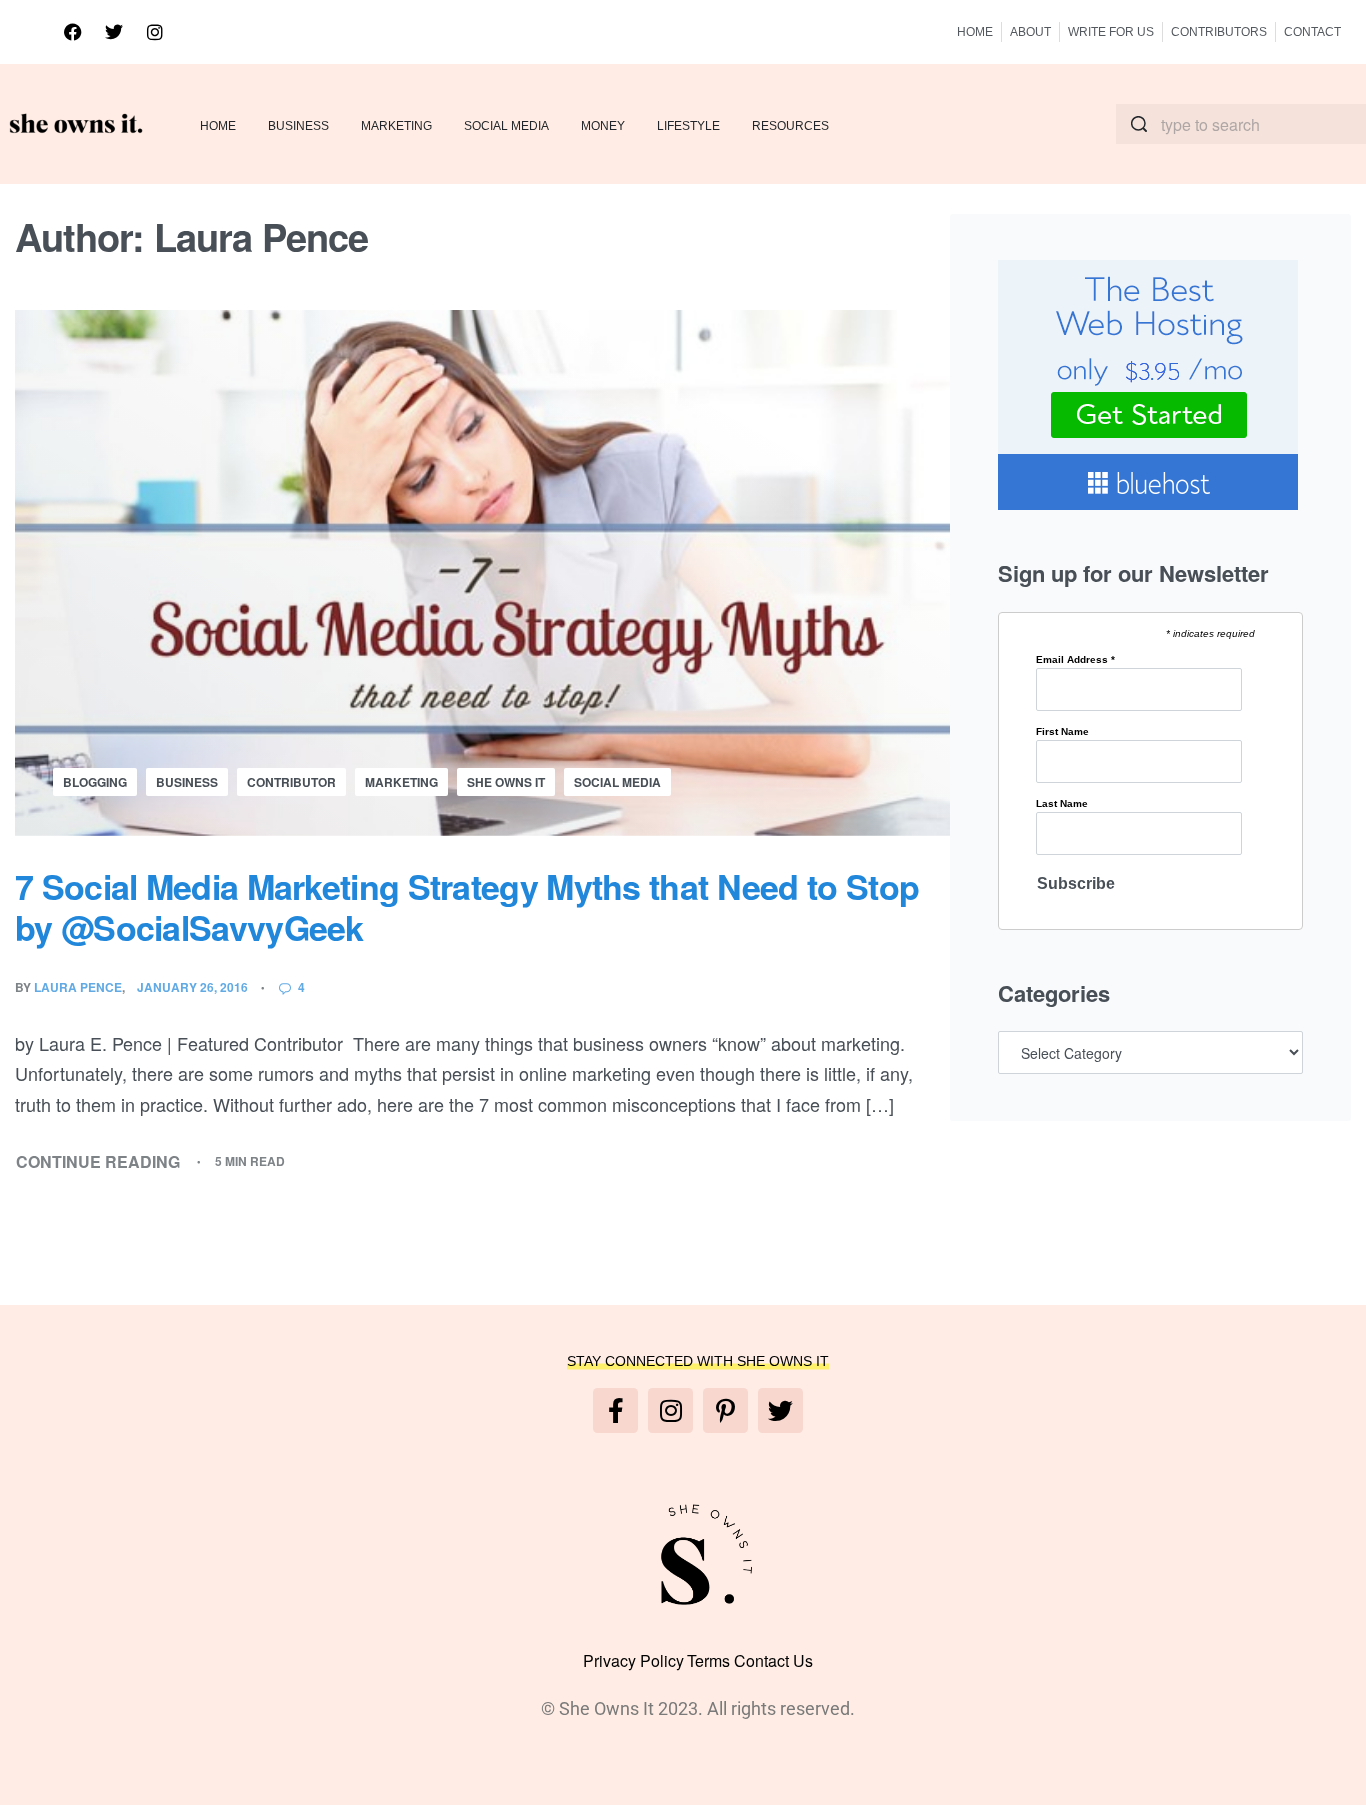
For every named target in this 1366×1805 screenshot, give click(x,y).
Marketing (401, 782)
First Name (1062, 732)
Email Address (1075, 660)
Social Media (617, 782)
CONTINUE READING (98, 1161)
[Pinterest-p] (725, 1410)
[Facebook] (73, 32)
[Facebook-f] (615, 1410)
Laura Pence (78, 987)
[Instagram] (155, 32)
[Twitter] (114, 32)
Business (187, 782)
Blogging (95, 782)
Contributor (291, 782)
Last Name (1062, 804)
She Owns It (506, 782)
